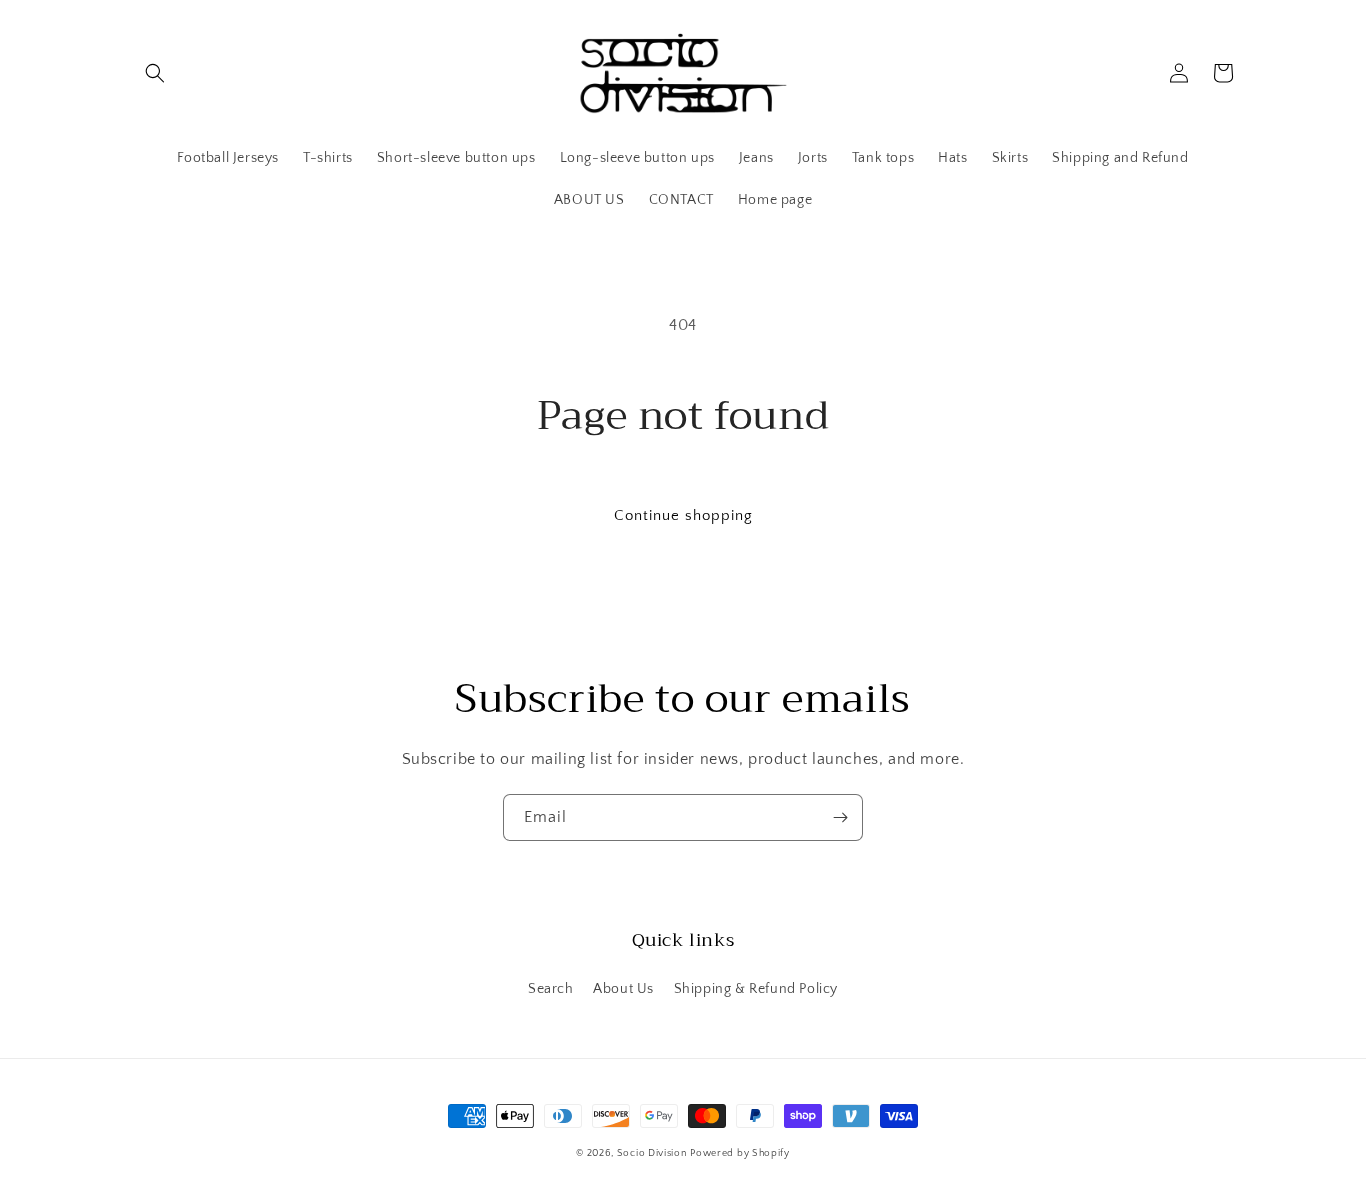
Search (551, 989)
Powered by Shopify (740, 1153)
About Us (623, 989)
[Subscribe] (840, 817)
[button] (155, 73)
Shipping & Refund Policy (756, 989)
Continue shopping (683, 515)
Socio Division (652, 1153)
